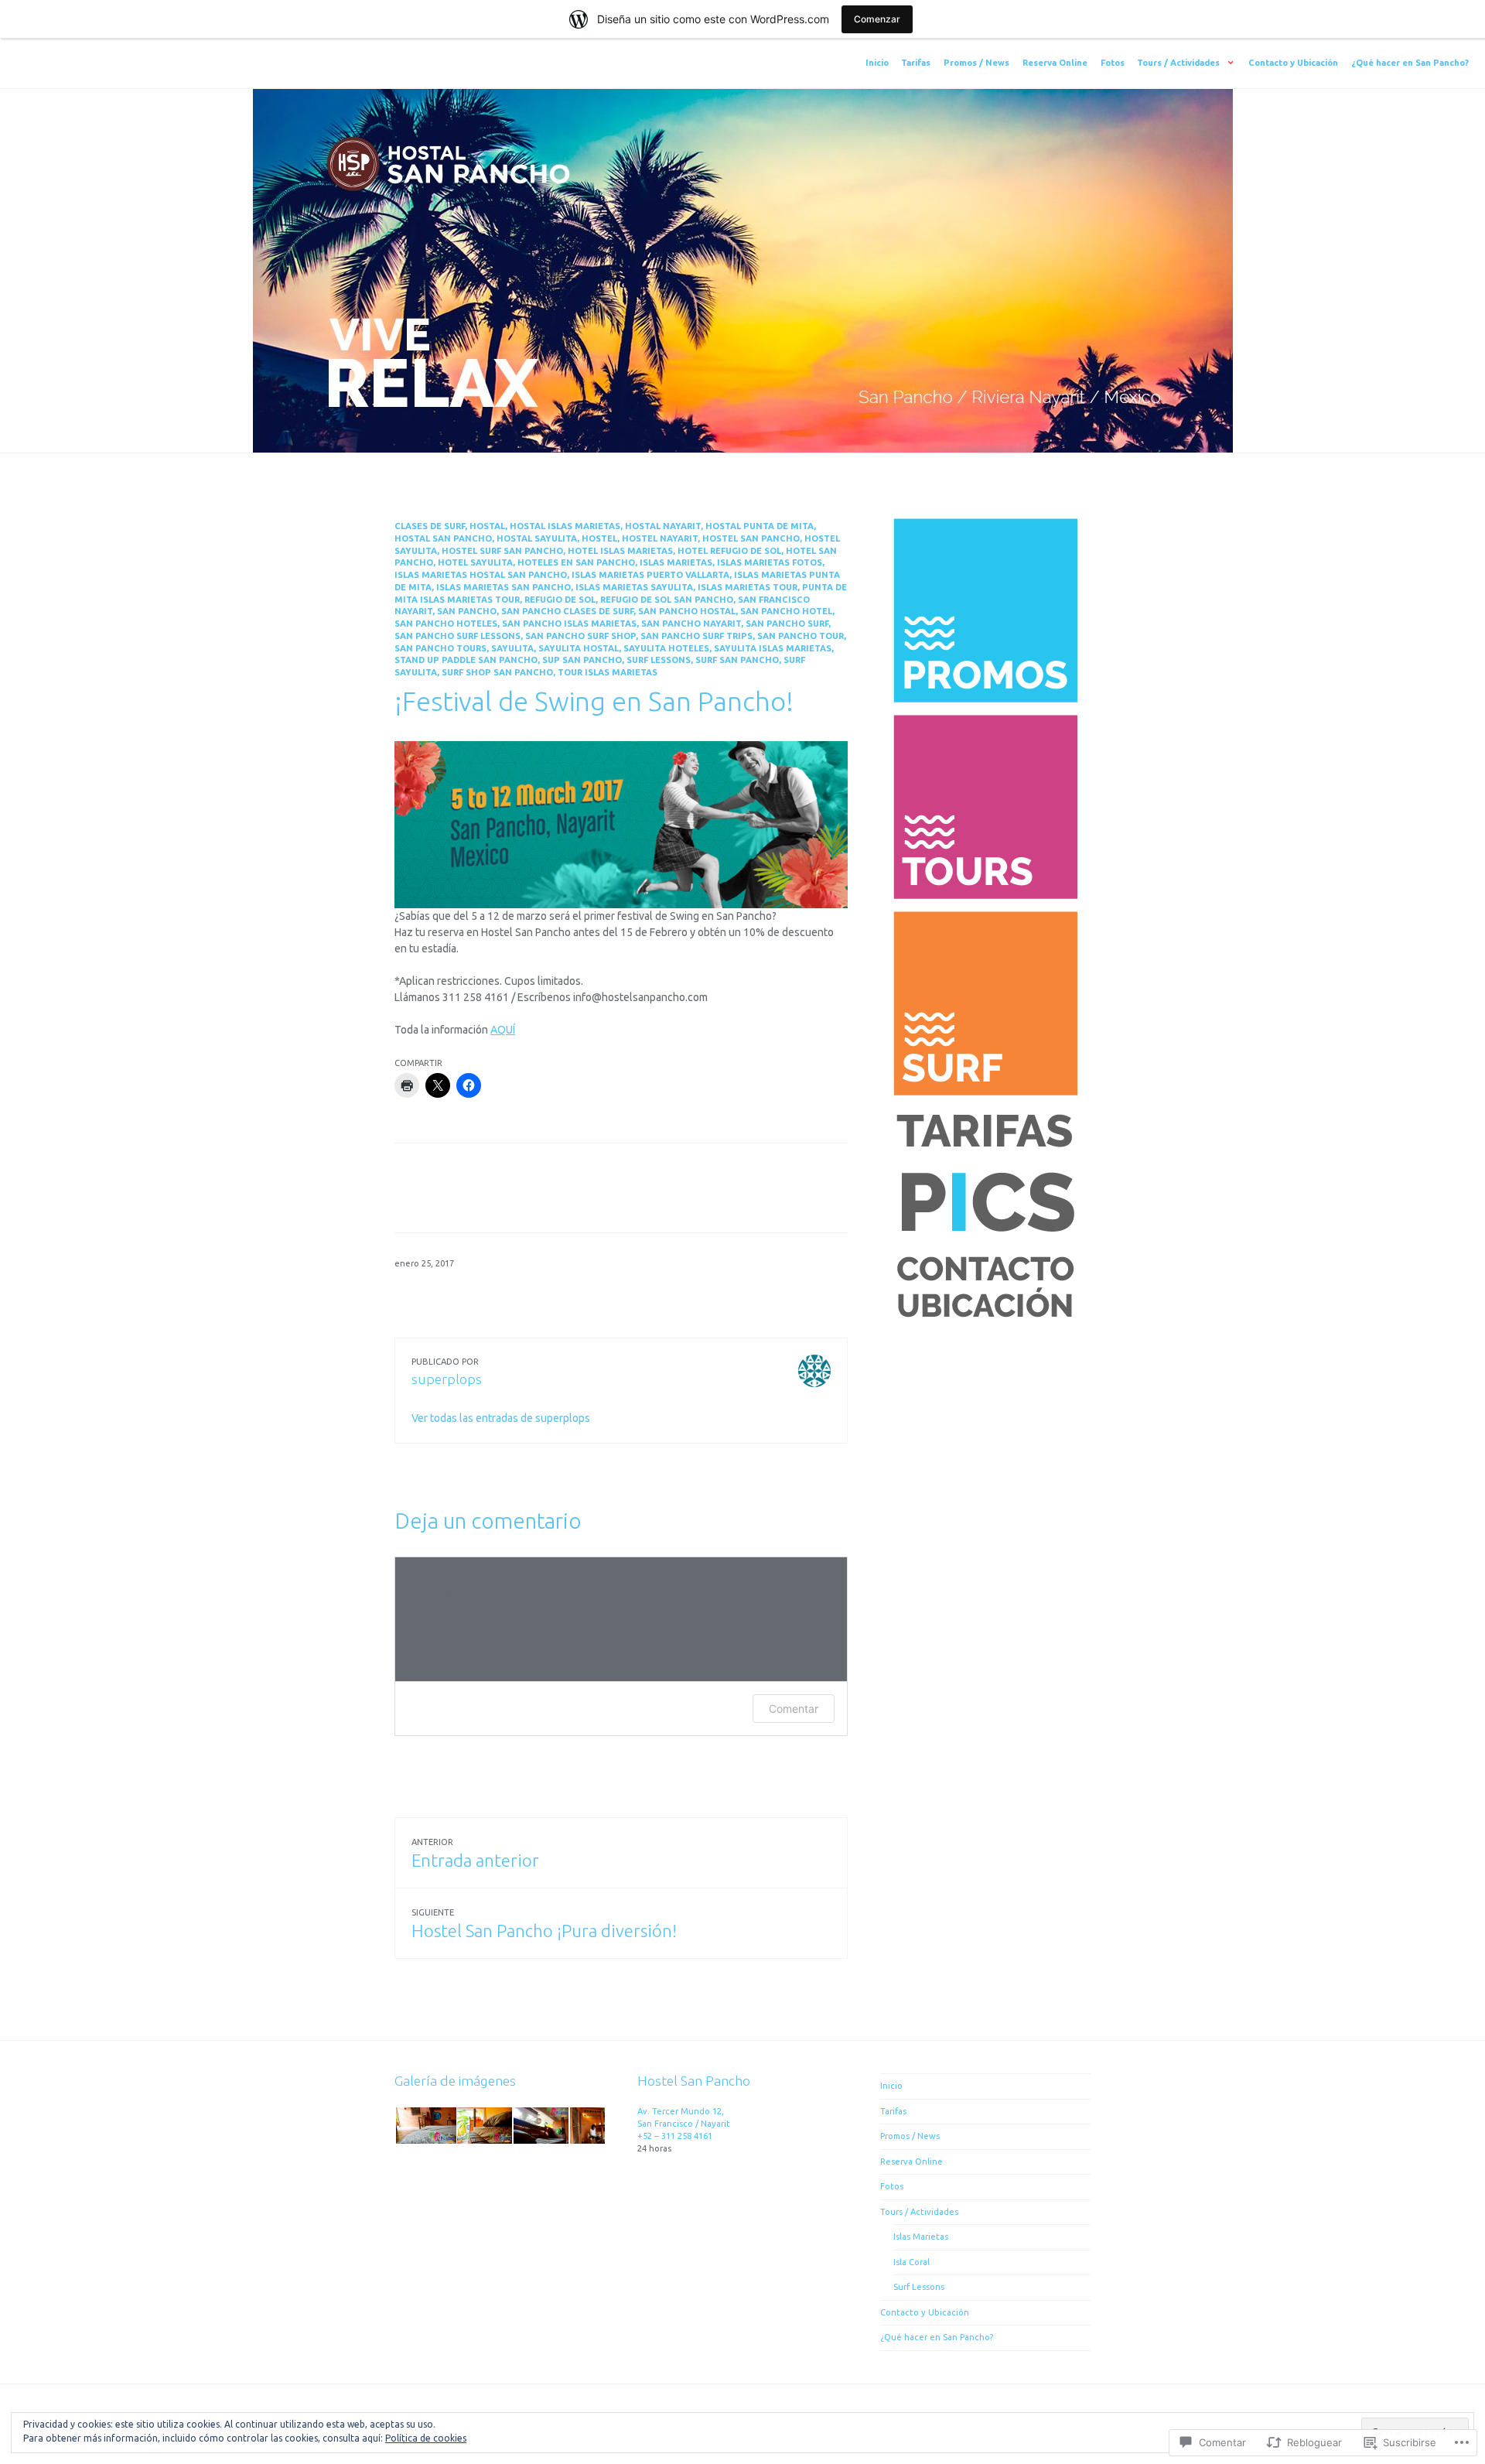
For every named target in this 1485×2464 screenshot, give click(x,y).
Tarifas (916, 63)
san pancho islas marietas (569, 624)
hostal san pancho (443, 538)
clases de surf (430, 526)
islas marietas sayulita (634, 587)
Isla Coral (911, 2262)
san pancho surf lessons (457, 636)
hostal (487, 526)
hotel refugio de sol (729, 551)
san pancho (467, 611)
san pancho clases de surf (567, 611)
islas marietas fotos (770, 562)
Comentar (794, 1709)
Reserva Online (1055, 63)
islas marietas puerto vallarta (650, 575)
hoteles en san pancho (576, 562)
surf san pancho (737, 660)
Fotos (1113, 63)
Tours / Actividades (1178, 63)
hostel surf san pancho (502, 551)
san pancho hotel (786, 611)
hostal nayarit (663, 526)
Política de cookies (426, 2438)
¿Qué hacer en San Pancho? (1410, 63)
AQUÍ (503, 1030)
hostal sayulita (537, 538)
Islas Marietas (921, 2237)
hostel (599, 538)
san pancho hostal (687, 611)
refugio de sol (560, 600)
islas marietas (676, 562)
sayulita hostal (579, 648)
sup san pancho (582, 660)
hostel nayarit (660, 538)
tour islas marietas (608, 672)
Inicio (877, 63)
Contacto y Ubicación (1293, 63)
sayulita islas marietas (773, 648)
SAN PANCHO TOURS (440, 648)
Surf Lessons (919, 2287)
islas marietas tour (748, 587)
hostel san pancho (751, 538)
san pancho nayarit (691, 624)
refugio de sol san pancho (667, 600)
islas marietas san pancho (504, 587)
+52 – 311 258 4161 (675, 2136)
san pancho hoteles (446, 624)
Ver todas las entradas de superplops (501, 1418)
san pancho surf (787, 624)
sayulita (512, 648)
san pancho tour (801, 636)
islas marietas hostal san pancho (481, 575)
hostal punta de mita (760, 526)
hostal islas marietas (565, 526)
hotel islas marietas (620, 551)
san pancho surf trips (696, 636)
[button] (425, 2126)
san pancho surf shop (580, 636)
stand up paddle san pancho (466, 660)
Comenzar (877, 19)
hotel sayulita (475, 562)
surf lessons (659, 660)
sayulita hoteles (666, 648)
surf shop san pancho (497, 672)
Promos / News (976, 63)
